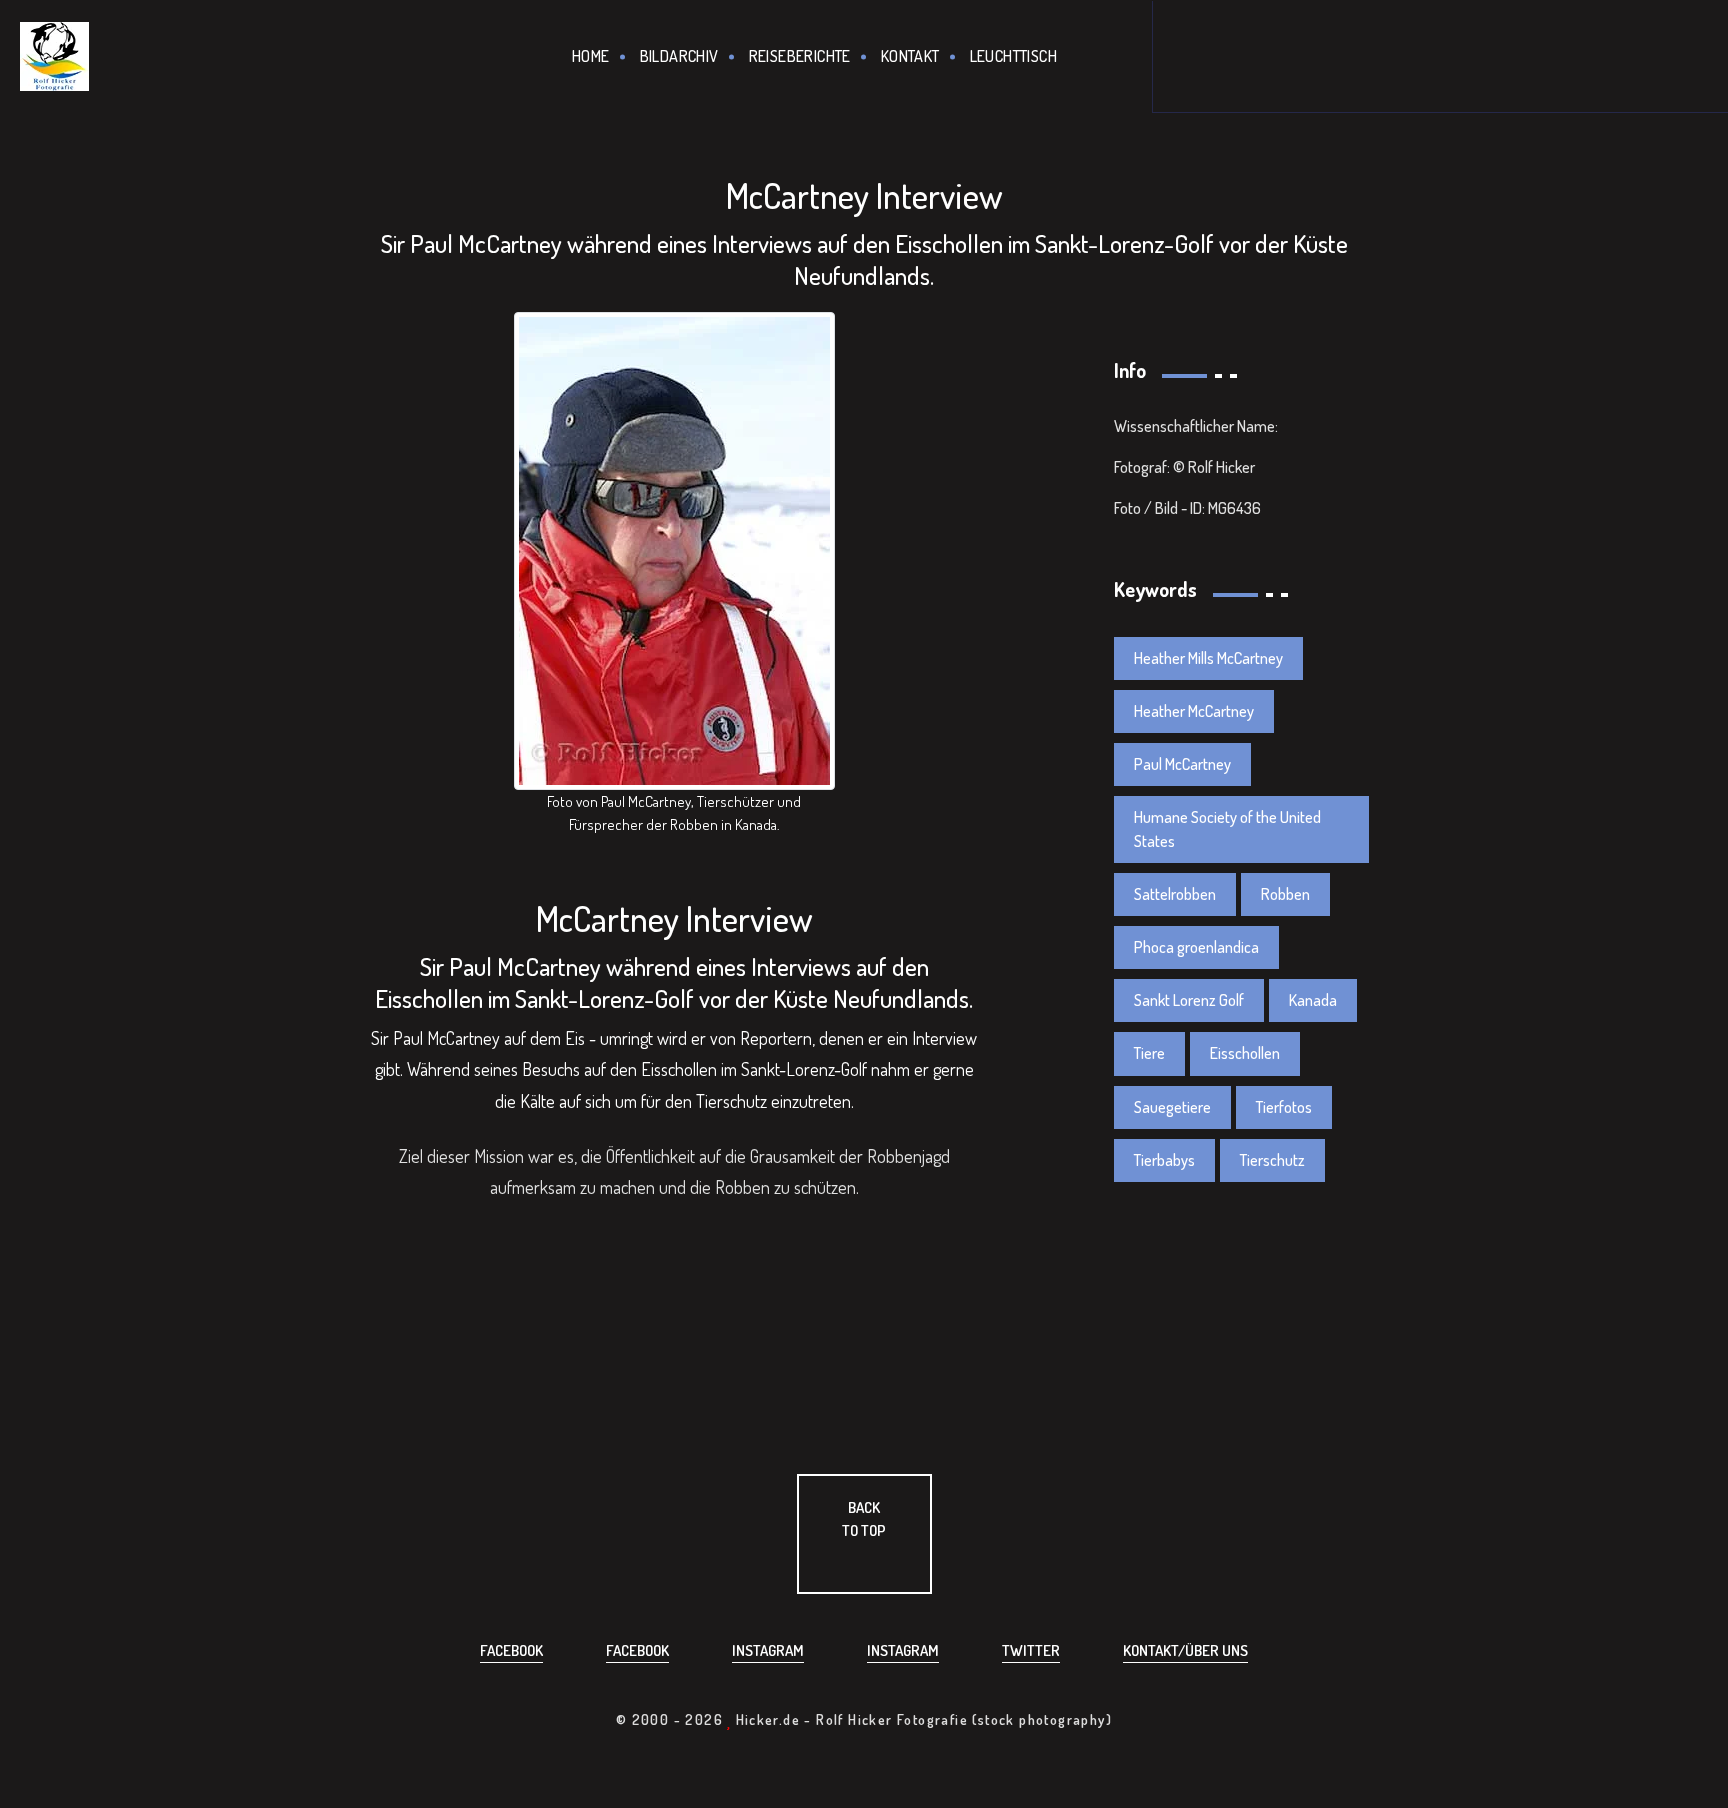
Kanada (1313, 1000)
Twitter (1031, 1650)
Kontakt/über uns (1185, 1650)
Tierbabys (1164, 1160)
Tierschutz (1272, 1160)
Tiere (1149, 1053)
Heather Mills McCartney (1208, 658)
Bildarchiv (679, 56)
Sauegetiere (1172, 1107)
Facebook (511, 1650)
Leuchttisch (1013, 56)
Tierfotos (1284, 1107)
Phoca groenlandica (1196, 947)
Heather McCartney (1194, 711)
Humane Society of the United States (1227, 828)
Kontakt (910, 56)
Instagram (768, 1650)
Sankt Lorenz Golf (1189, 1000)
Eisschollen (1245, 1053)
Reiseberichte (800, 56)
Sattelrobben (1175, 894)
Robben (1285, 894)
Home (591, 56)
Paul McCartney (1182, 764)
